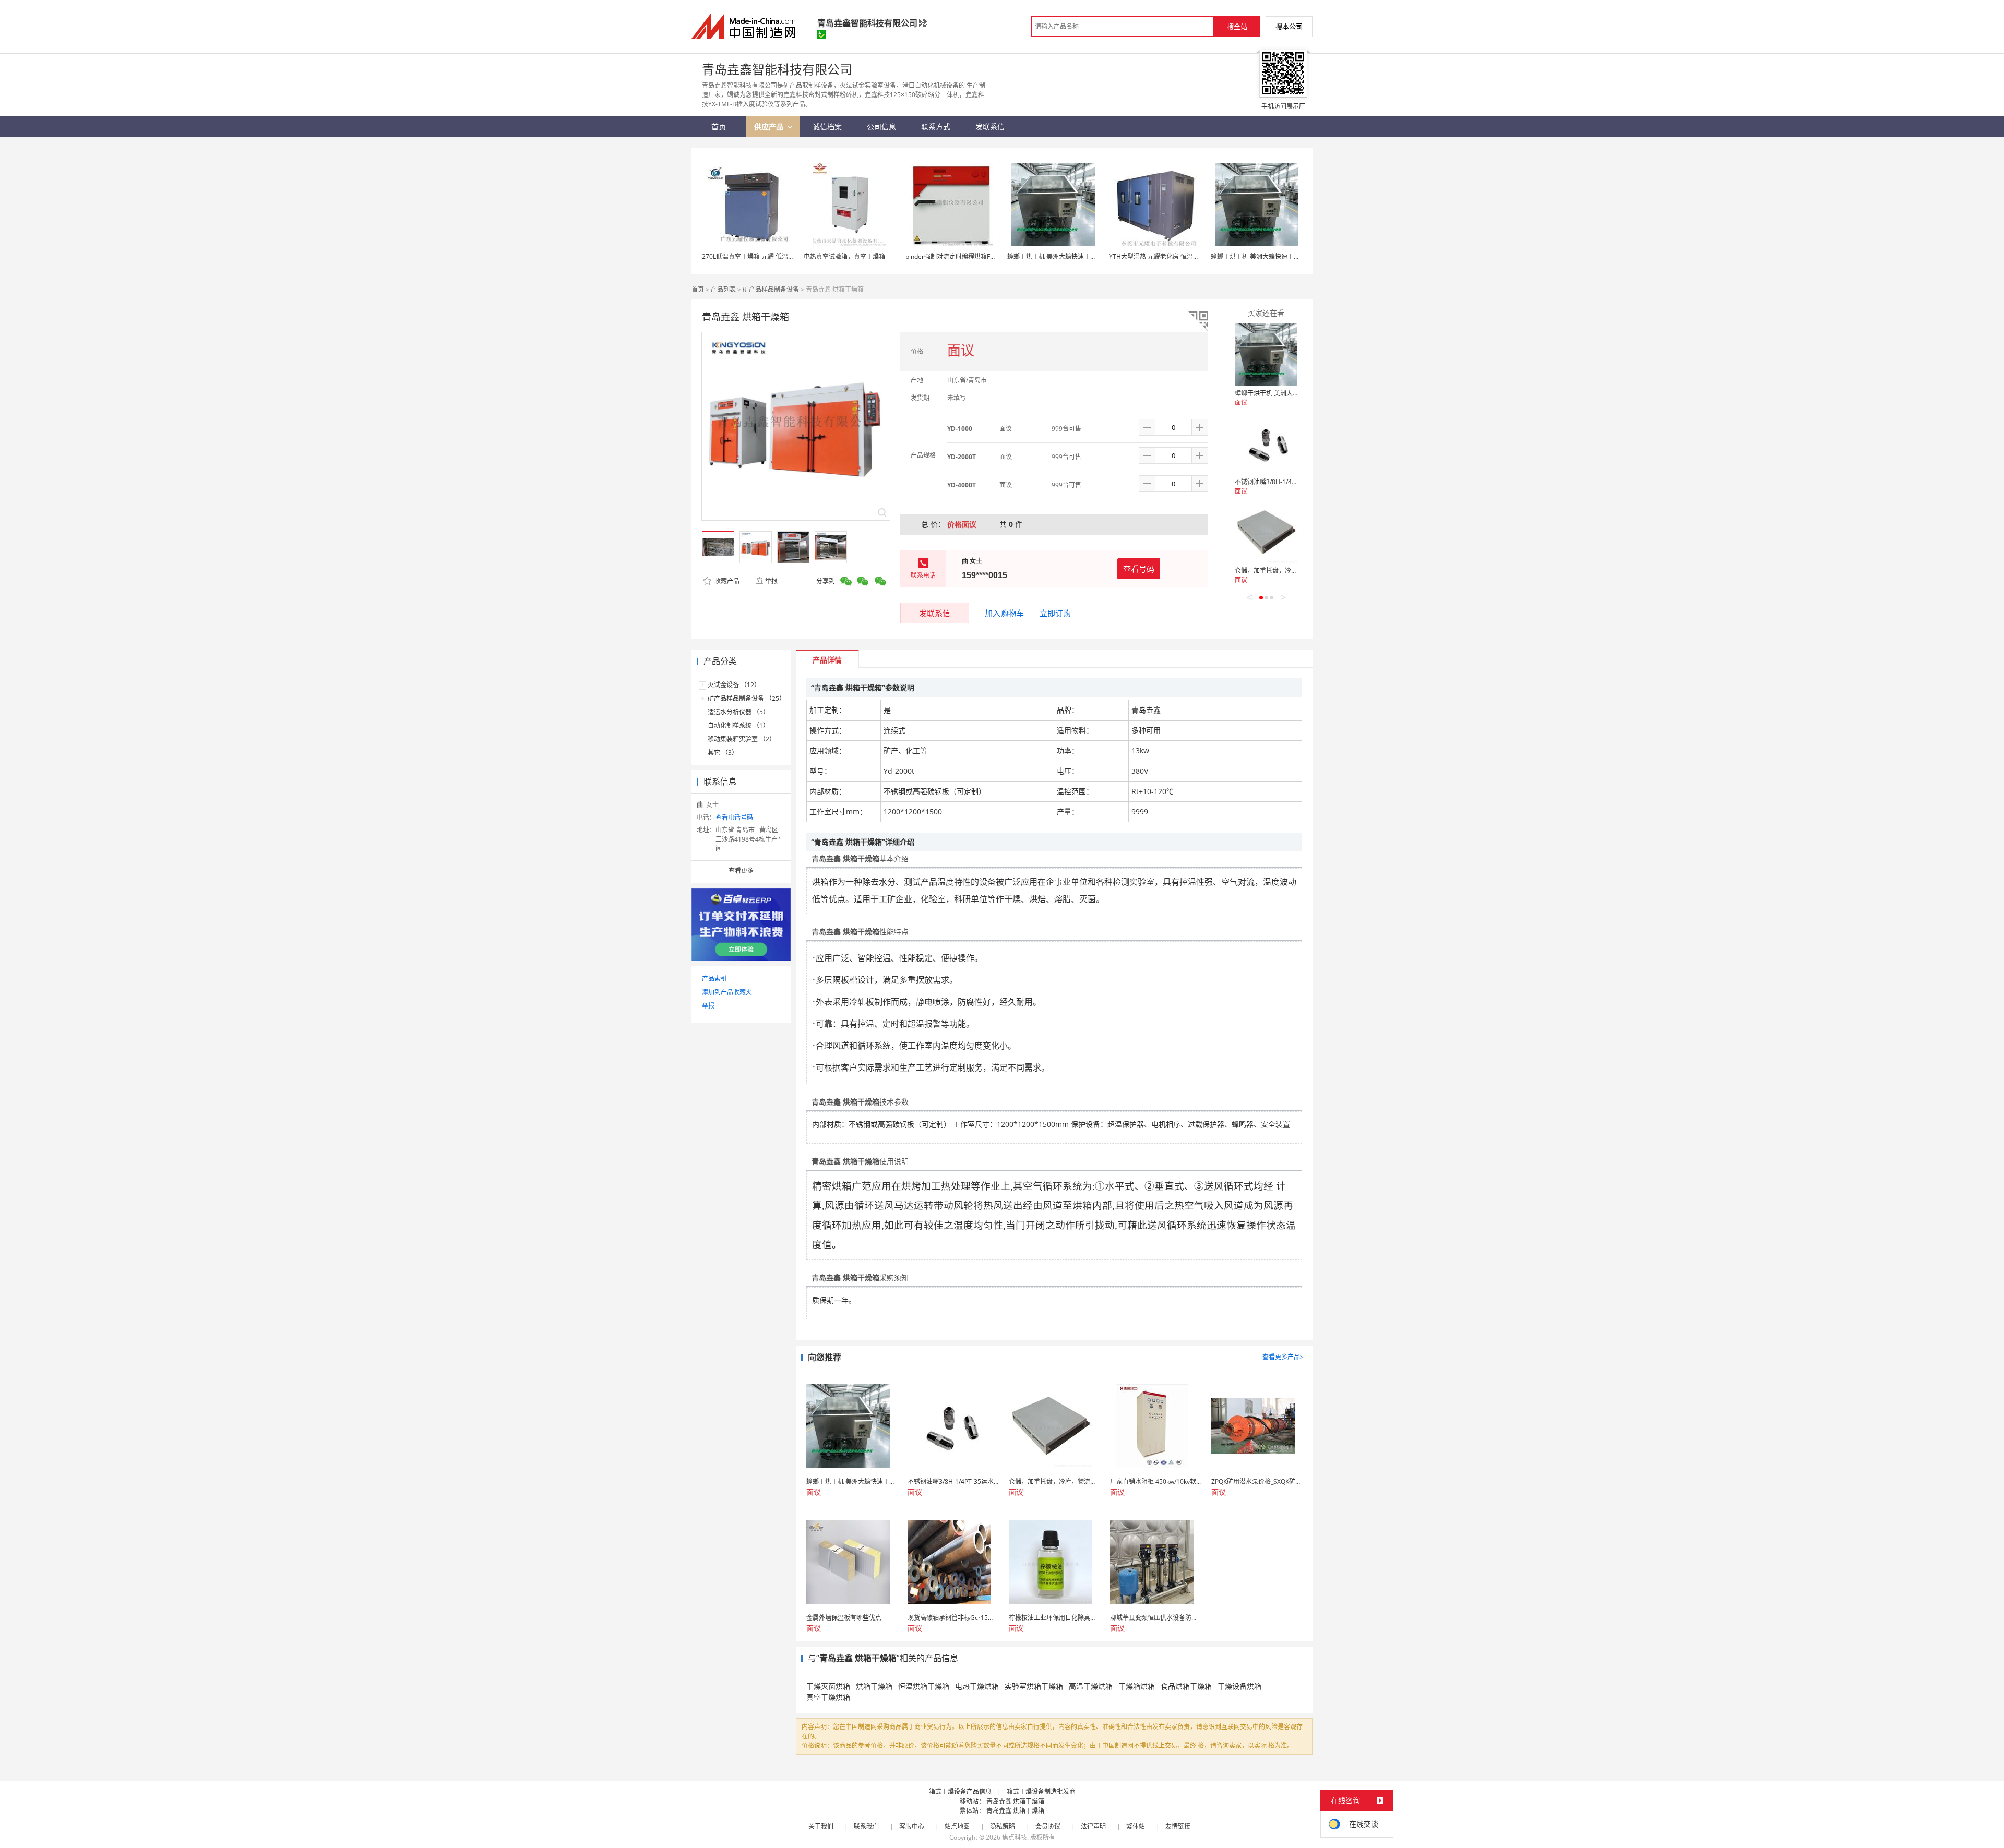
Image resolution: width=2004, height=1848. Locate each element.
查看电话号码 (734, 817)
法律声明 (1093, 1826)
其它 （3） (723, 753)
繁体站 (1136, 1826)
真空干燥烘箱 (828, 1697)
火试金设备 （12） (734, 685)
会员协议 (1048, 1826)
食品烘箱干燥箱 (1186, 1686)
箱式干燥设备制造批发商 (1041, 1791)
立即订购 (1055, 613)
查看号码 (1139, 569)
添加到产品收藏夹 (727, 992)
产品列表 (723, 289)
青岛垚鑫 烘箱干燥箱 (1015, 1801)
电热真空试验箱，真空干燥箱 (844, 256)
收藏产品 (726, 581)
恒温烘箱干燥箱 (924, 1686)
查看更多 (741, 871)
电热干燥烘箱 (977, 1686)
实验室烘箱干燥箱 (1034, 1686)
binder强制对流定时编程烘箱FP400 (955, 256)
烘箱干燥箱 (874, 1686)
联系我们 (866, 1826)
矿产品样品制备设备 (771, 289)
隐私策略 (1003, 1826)
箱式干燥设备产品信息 (960, 1791)
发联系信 (935, 613)
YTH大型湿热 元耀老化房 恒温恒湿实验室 (1167, 256)
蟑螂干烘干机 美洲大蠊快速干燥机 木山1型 (1067, 256)
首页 (698, 289)
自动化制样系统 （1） (738, 725)
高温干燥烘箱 (1091, 1686)
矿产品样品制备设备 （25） (747, 698)
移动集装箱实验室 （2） (742, 739)
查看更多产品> (1283, 1357)
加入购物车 (1004, 613)
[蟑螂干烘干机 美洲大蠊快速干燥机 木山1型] (1266, 355)
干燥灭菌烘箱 (828, 1686)
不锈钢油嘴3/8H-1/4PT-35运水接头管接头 (1293, 482)
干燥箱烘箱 (1137, 1686)
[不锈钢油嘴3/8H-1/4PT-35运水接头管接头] (1266, 443)
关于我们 (821, 1826)
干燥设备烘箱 (1239, 1686)
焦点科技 (1015, 1837)
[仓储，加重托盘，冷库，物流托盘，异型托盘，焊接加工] (1266, 532)
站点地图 (957, 1826)
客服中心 (912, 1826)
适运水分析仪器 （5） (738, 712)
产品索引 (714, 979)
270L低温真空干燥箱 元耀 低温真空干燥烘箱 (764, 256)
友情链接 (1178, 1826)
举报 (771, 581)
